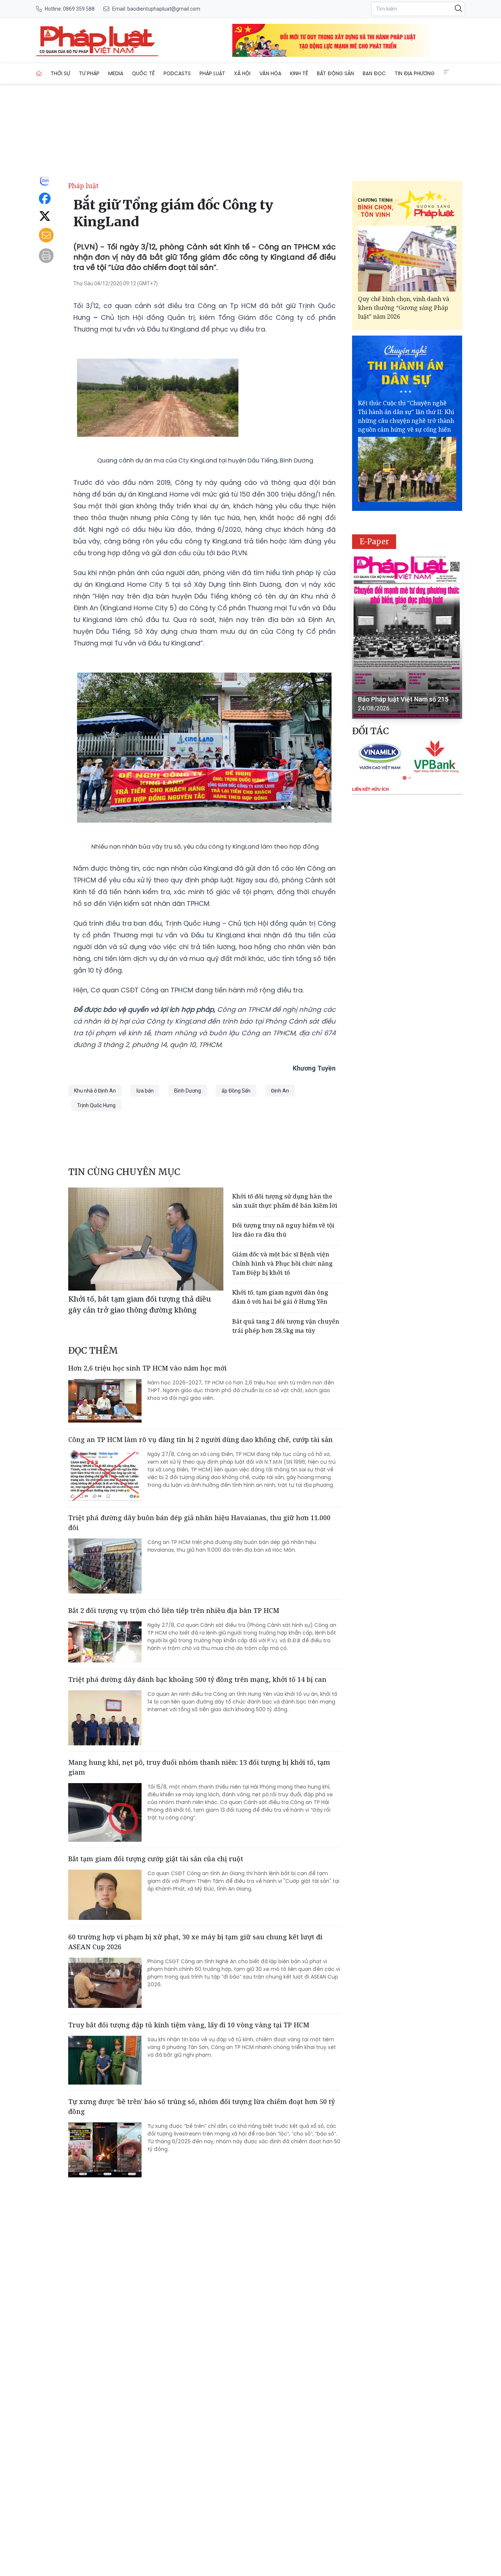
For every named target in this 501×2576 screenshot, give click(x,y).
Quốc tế (143, 73)
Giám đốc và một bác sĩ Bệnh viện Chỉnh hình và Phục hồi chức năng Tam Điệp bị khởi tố (282, 1263)
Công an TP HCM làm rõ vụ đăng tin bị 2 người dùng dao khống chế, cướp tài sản (200, 1439)
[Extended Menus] (446, 72)
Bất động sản (335, 73)
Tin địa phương (415, 73)
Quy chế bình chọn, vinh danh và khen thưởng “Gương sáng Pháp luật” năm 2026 (404, 308)
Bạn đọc (374, 73)
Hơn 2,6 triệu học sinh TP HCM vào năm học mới (147, 1368)
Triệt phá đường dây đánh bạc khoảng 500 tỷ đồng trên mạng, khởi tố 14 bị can (197, 1679)
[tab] (404, 778)
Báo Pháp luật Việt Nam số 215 (403, 699)
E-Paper (374, 541)
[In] (46, 256)
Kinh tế (299, 73)
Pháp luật (212, 73)
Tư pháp (89, 73)
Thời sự (60, 73)
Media (116, 73)
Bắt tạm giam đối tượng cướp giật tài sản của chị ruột (156, 1859)
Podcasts (177, 73)
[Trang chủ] (39, 73)
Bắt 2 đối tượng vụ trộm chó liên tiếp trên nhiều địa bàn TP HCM (174, 1610)
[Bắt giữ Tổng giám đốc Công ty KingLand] (97, 40)
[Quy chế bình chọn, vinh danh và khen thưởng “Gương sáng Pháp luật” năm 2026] (407, 259)
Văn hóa (270, 73)
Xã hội (242, 73)
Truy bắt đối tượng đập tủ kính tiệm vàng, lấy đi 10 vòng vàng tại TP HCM (189, 2025)
